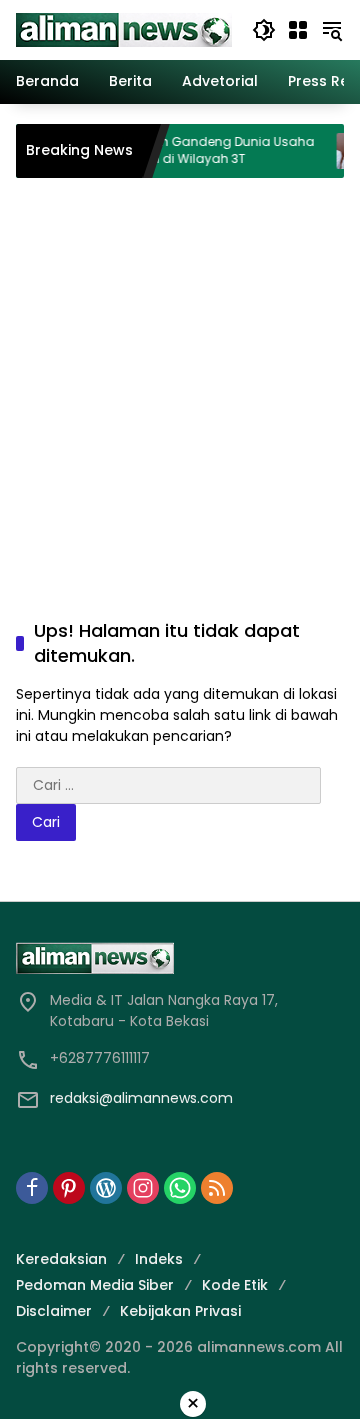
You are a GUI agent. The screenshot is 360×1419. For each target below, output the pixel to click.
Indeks (159, 1259)
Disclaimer (54, 1311)
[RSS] (217, 1188)
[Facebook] (32, 1188)
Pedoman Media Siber (95, 1285)
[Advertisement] (180, 378)
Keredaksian (61, 1259)
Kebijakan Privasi (180, 1311)
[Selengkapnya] (180, 958)
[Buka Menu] (298, 30)
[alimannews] (124, 29)
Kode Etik (235, 1285)
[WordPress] (106, 1188)
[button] (264, 30)
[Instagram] (143, 1188)
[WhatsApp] (180, 1188)
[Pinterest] (69, 1188)
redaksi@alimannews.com (141, 1098)
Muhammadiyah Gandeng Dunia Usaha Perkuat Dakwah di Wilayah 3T (177, 150)
